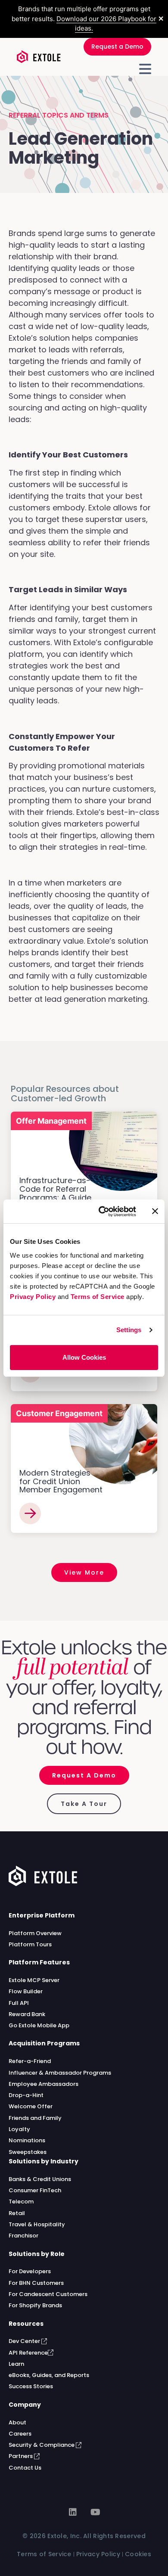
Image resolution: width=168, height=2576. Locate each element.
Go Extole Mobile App (39, 2025)
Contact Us (25, 2468)
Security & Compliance (42, 2445)
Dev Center (25, 2341)
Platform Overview (35, 1933)
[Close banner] (155, 1211)
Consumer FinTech (35, 2190)
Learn (16, 2364)
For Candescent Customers (48, 2294)
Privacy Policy (33, 1297)
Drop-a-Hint (26, 2095)
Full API (19, 2003)
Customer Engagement (59, 1413)
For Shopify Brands (35, 2305)
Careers (20, 2434)
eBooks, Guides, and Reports (49, 2375)
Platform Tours (30, 1944)
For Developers (30, 2271)
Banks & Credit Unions (40, 2179)
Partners (21, 2456)
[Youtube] (95, 2512)
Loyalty (19, 2129)
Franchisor (23, 2236)
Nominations (27, 2140)
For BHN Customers (36, 2283)
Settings (129, 1330)
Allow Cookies (84, 1357)
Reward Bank (27, 2014)
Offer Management (51, 1121)
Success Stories (31, 2386)
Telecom (21, 2202)
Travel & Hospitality (37, 2224)
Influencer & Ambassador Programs (60, 2073)
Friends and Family (35, 2118)
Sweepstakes (28, 2152)
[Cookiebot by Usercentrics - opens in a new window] (102, 1212)
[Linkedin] (73, 2512)
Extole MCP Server (34, 1980)
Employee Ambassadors (44, 2084)
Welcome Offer (31, 2106)
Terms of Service (98, 1297)
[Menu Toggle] (145, 69)
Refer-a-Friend (30, 2061)
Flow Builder (26, 1991)
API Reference (28, 2353)
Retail (17, 2213)
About (17, 2422)
